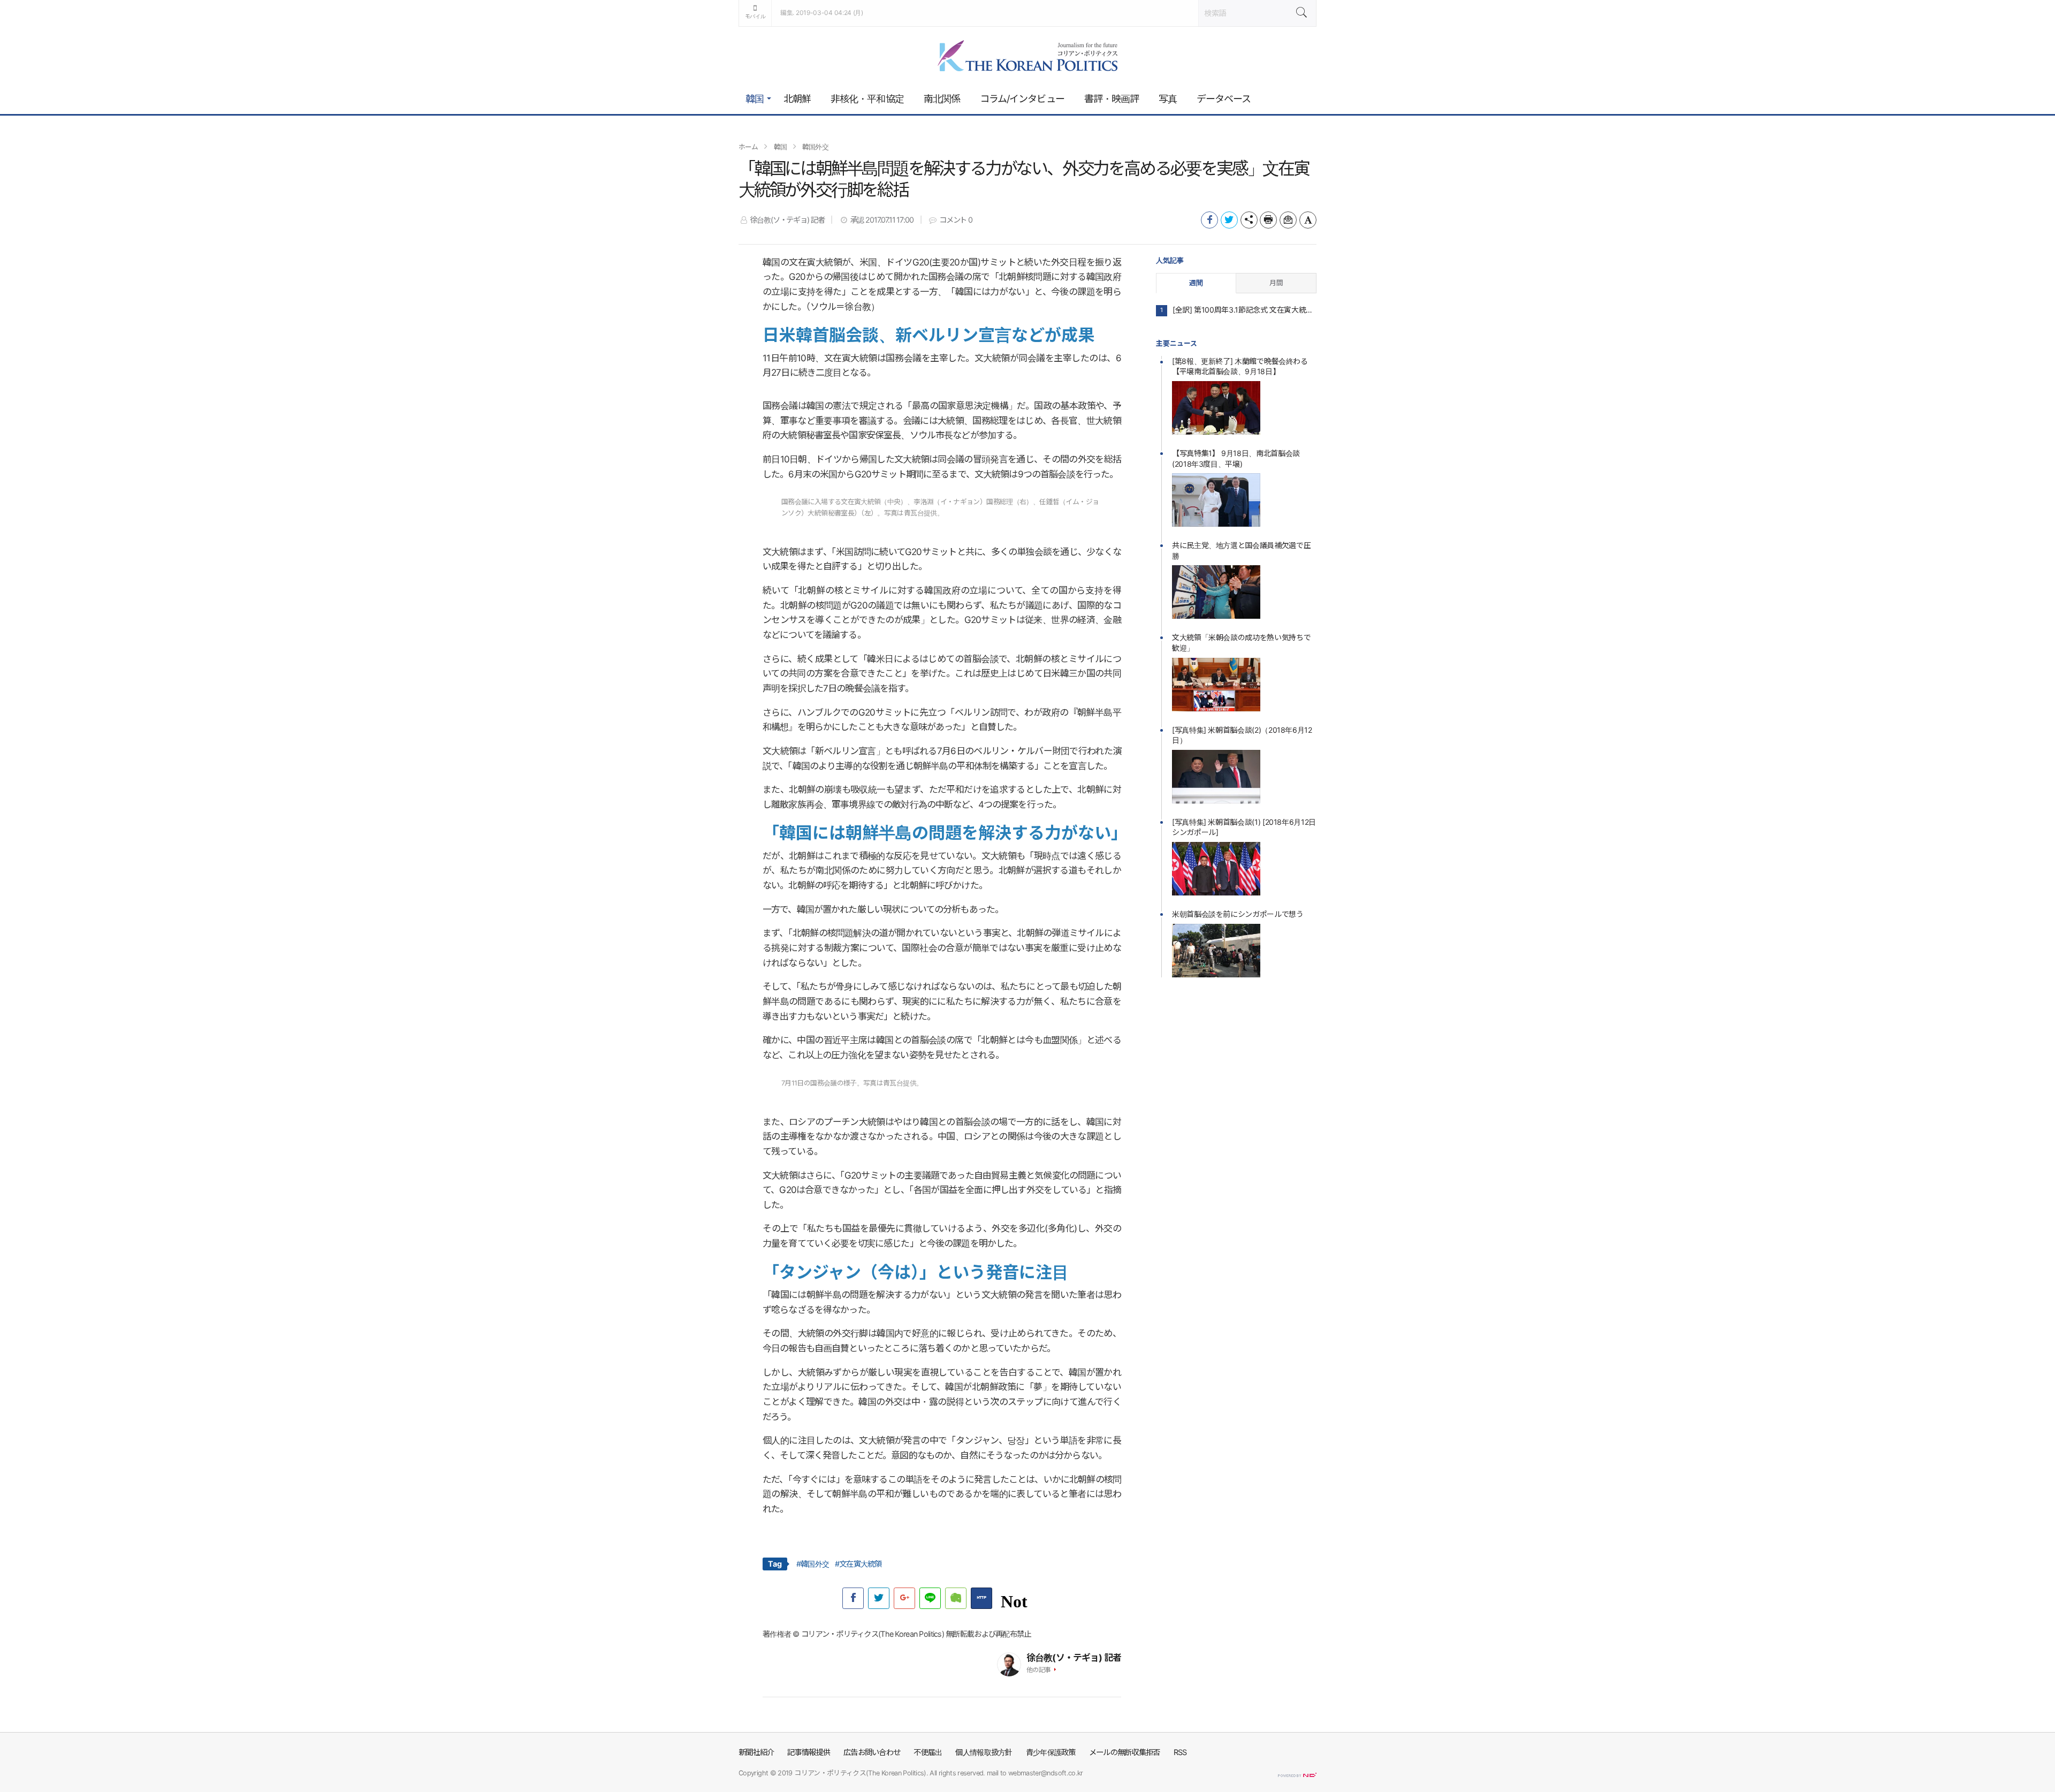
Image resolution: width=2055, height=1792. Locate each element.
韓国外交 (815, 147)
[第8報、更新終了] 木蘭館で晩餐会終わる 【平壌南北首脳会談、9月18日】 (1240, 366)
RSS (1180, 1752)
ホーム (748, 147)
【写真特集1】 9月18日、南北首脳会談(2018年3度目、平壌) (1236, 458)
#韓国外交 (813, 1564)
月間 (1276, 283)
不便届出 (928, 1752)
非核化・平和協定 (867, 99)
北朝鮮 (797, 99)
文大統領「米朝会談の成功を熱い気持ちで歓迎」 (1241, 643)
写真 (1168, 99)
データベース (1224, 99)
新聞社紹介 (756, 1752)
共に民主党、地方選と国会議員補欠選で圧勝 (1241, 550)
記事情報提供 (809, 1752)
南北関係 (942, 99)
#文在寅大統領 (858, 1564)
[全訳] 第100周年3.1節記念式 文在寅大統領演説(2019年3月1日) (1245, 310)
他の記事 (1039, 1670)
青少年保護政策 (1051, 1752)
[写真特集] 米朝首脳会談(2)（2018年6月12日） (1242, 735)
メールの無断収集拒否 (1125, 1752)
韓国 (755, 99)
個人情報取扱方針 (984, 1752)
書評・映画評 (1112, 99)
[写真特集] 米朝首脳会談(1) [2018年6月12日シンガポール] (1244, 827)
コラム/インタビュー (1022, 99)
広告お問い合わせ (872, 1752)
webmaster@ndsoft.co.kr (1046, 1773)
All (933, 1773)
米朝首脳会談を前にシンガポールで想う (1238, 914)
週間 (1196, 283)
